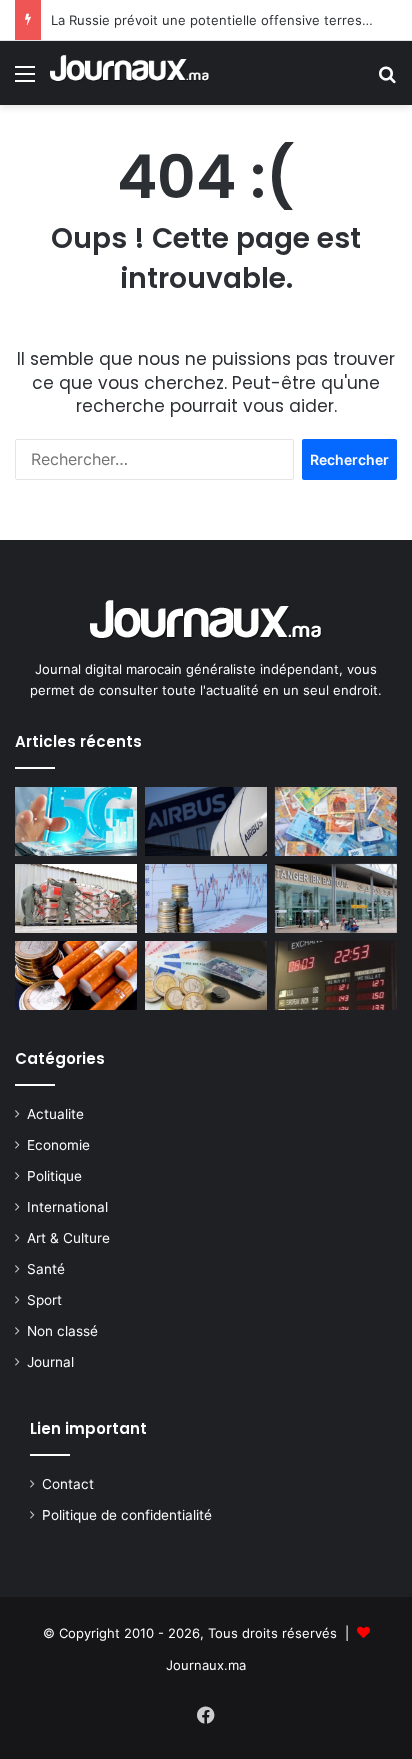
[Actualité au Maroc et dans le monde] (130, 73)
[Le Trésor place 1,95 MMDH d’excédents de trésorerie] (206, 898)
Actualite (55, 1114)
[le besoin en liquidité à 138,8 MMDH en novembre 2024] (336, 821)
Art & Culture (68, 1238)
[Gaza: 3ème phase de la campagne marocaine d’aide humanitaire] (76, 898)
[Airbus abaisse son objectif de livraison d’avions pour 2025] (206, 821)
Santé (46, 1269)
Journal (50, 1362)
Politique (54, 1176)
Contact (68, 1484)
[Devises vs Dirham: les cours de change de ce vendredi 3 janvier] (206, 975)
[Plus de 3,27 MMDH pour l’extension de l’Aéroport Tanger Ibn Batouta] (336, 898)
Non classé (62, 1331)
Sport (44, 1300)
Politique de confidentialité (127, 1515)
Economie (58, 1145)
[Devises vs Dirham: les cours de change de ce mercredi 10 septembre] (336, 975)
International (67, 1207)
